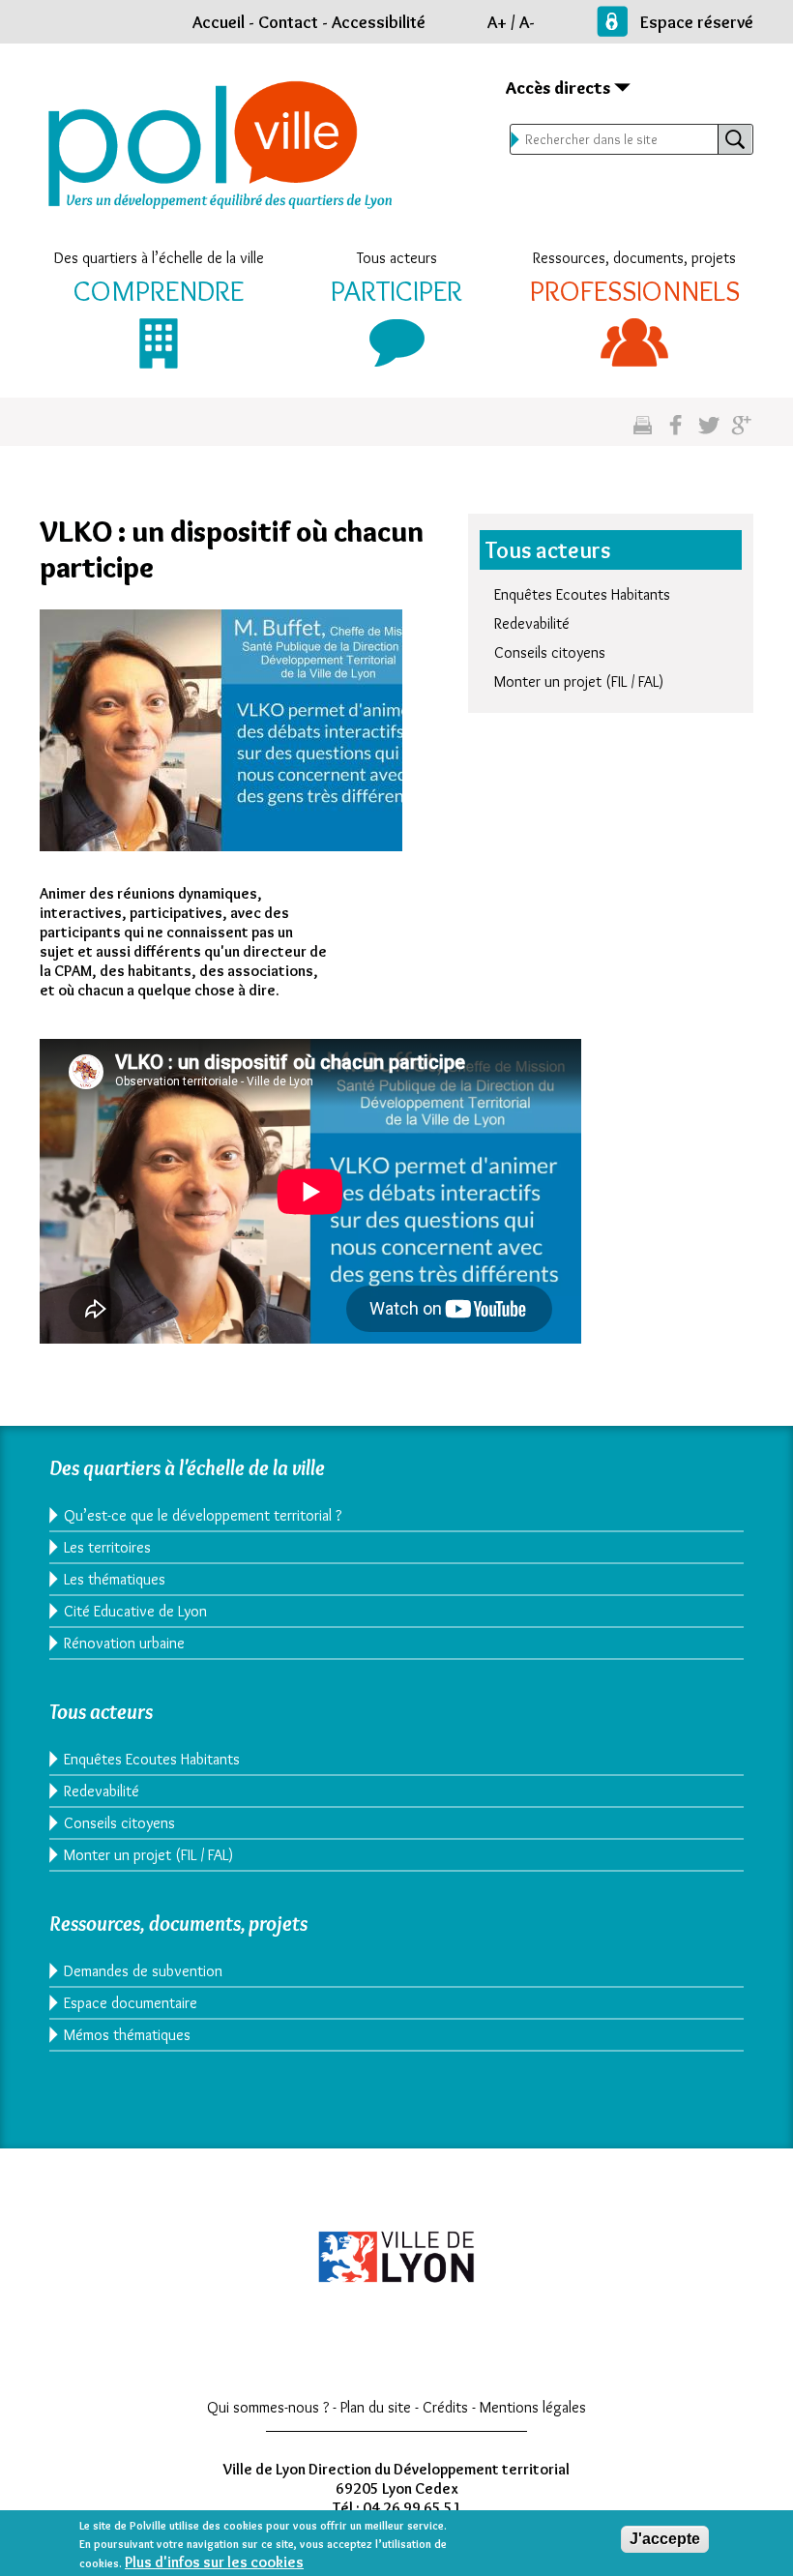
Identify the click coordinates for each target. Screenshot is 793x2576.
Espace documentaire (131, 2003)
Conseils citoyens (550, 652)
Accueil (219, 22)
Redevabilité (532, 623)
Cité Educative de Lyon (135, 1611)
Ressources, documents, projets (634, 258)
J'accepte (665, 2539)
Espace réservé (697, 22)
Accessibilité (379, 22)
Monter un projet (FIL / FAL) (579, 681)
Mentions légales (533, 2407)
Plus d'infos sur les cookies (214, 2562)
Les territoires (107, 1547)
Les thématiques (115, 1579)
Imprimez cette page (643, 433)
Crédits (445, 2407)
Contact (288, 22)
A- (527, 22)
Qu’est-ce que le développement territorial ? (203, 1515)
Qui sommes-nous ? (268, 2407)
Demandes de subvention (143, 1971)
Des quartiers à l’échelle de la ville (159, 258)
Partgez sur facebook (676, 433)
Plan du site (376, 2407)
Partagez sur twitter (708, 433)
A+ (497, 22)
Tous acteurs (397, 258)
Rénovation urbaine (124, 1643)
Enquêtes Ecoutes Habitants (582, 594)
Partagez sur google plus (741, 433)
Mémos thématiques (127, 2035)
